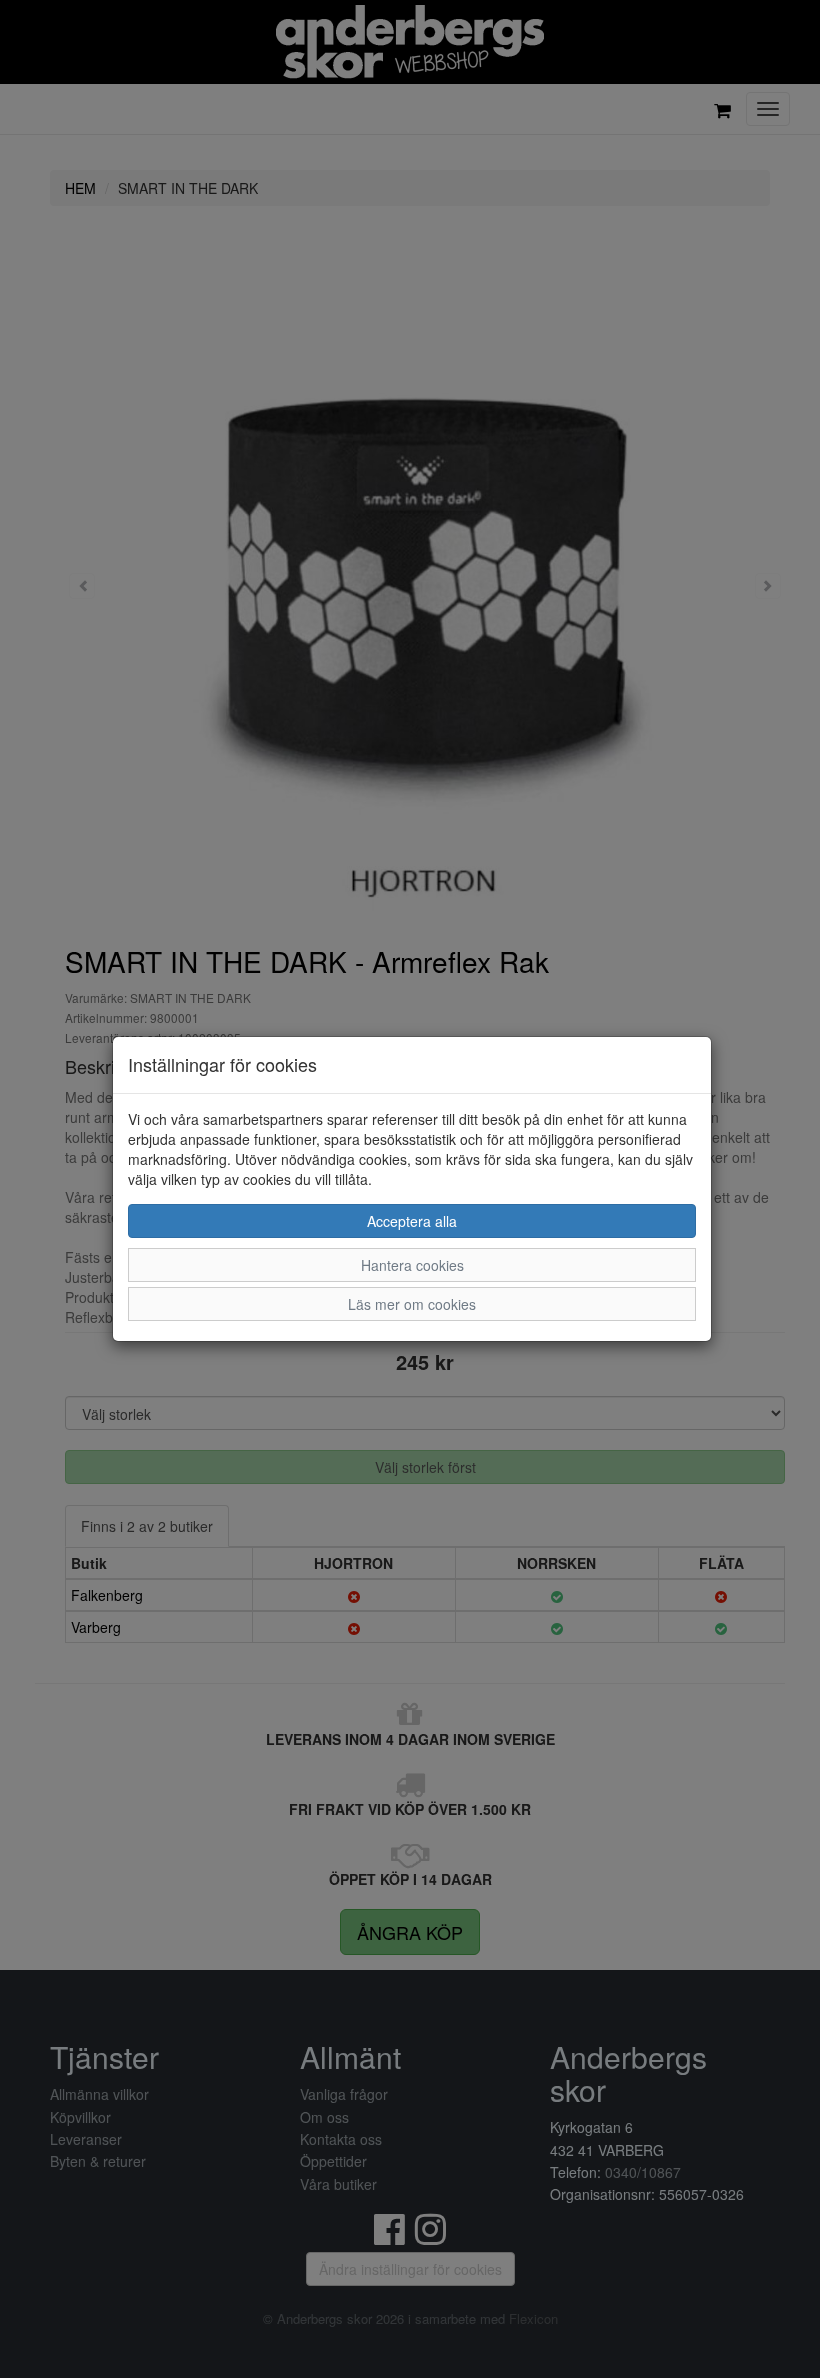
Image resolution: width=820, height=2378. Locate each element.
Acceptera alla (412, 1221)
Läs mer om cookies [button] (412, 1304)
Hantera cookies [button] (412, 1265)
